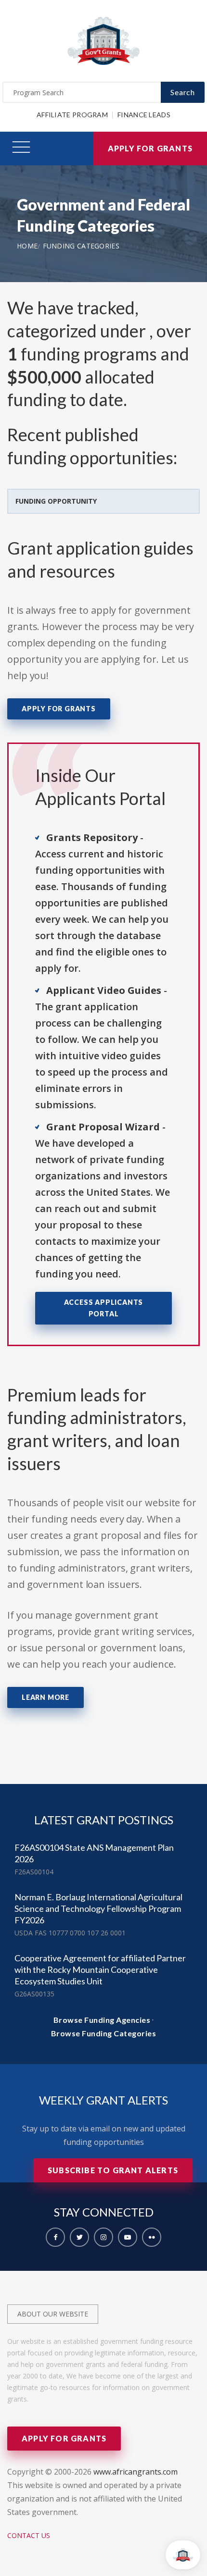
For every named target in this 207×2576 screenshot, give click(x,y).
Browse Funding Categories (104, 2033)
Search (183, 92)
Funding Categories (81, 246)
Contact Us (29, 2535)
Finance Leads (144, 115)
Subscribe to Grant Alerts (113, 2170)
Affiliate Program (72, 115)
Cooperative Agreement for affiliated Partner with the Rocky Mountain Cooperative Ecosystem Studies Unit (100, 1969)
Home (27, 246)
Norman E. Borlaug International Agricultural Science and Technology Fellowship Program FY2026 (98, 1908)
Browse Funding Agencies (102, 2020)
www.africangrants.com (136, 2472)
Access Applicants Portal (104, 1308)
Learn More (45, 1697)
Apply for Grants (150, 148)
